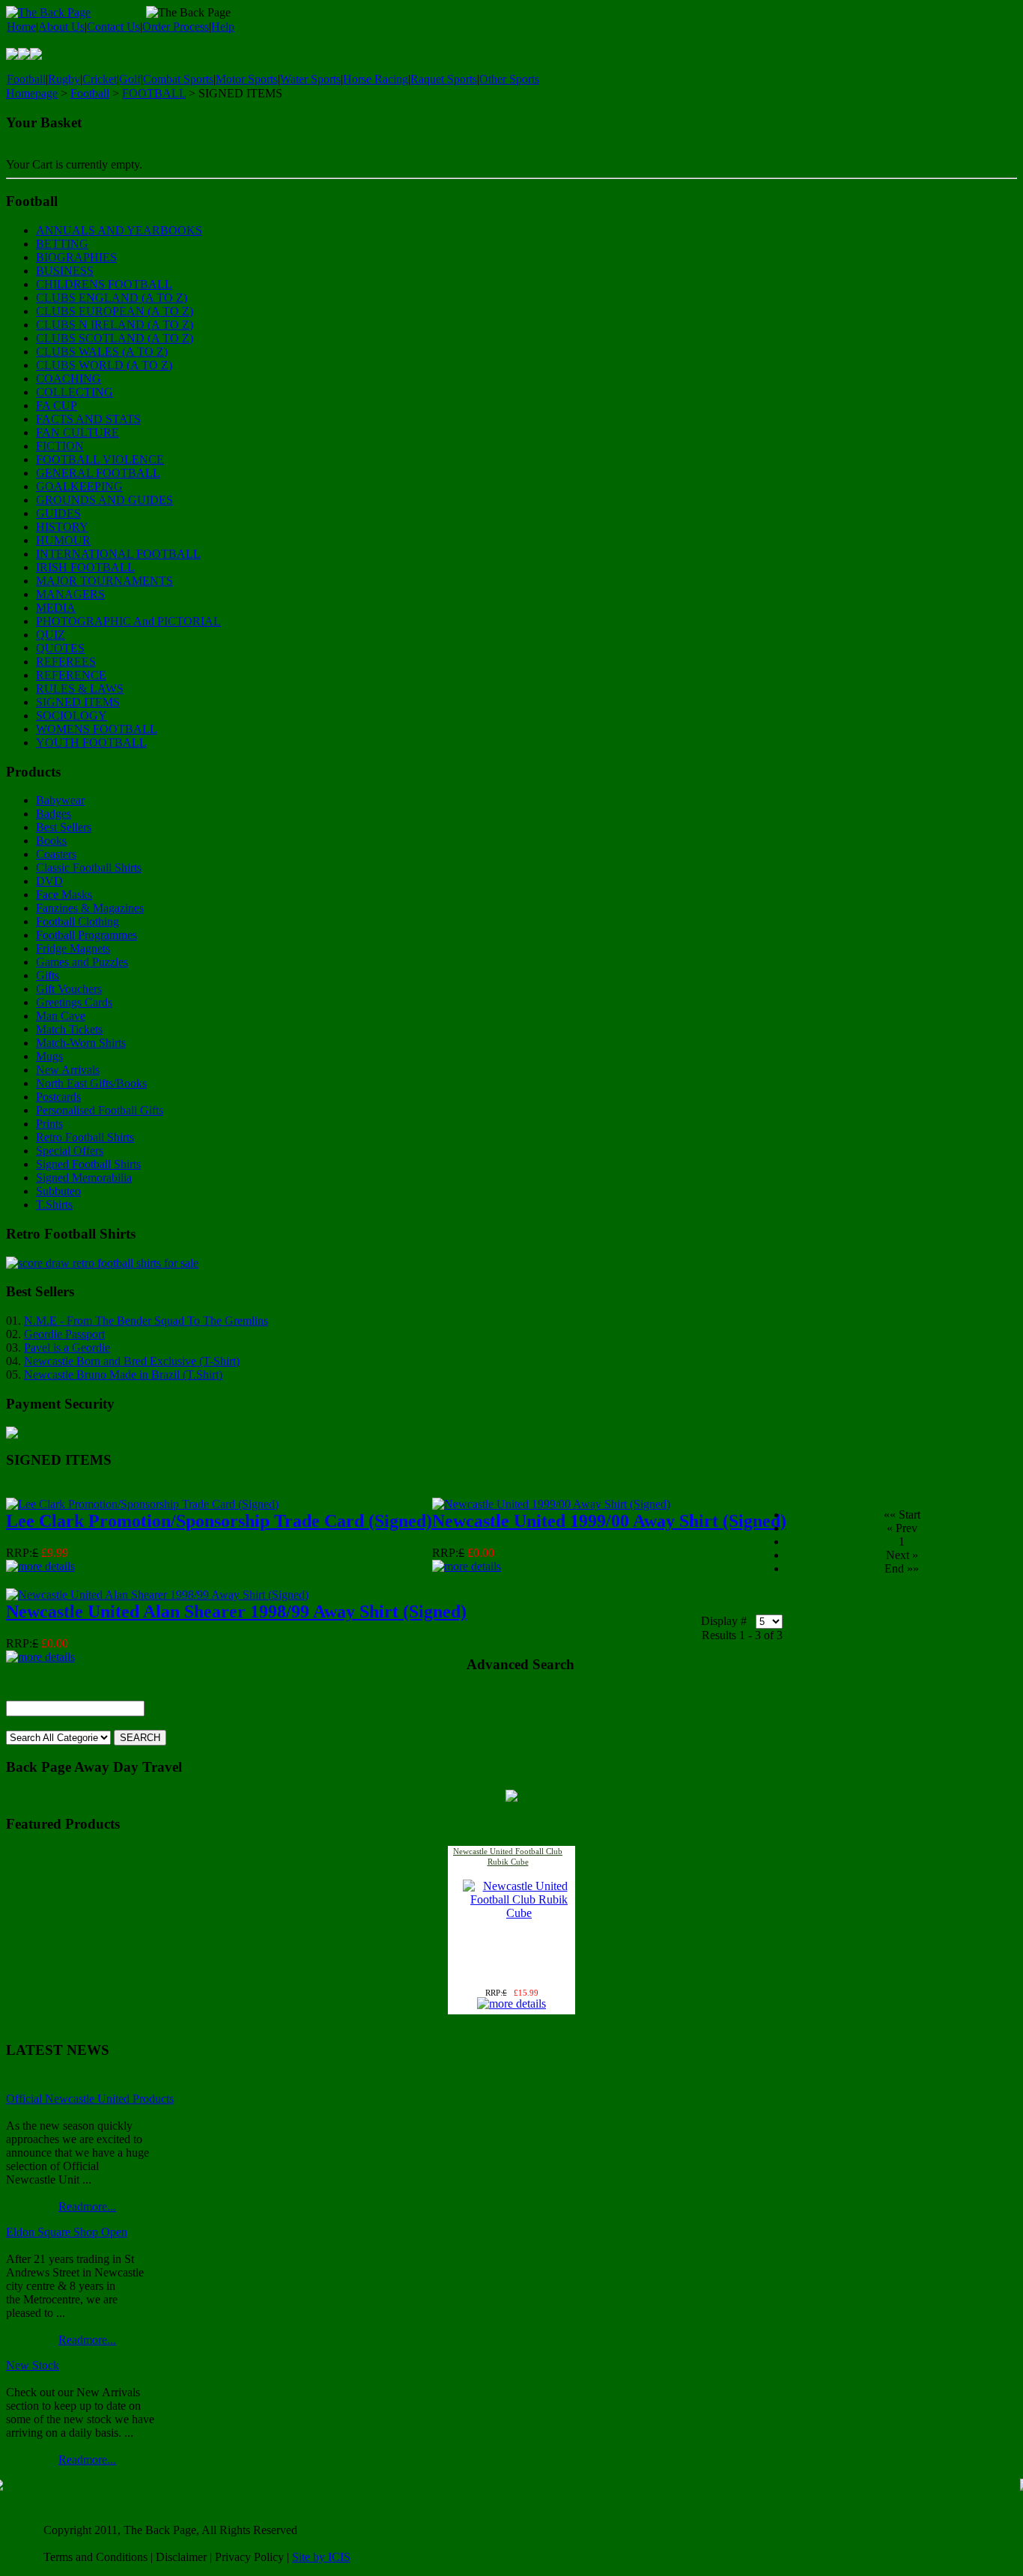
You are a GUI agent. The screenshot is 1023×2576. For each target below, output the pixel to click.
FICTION (60, 446)
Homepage (32, 93)
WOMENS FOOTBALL (97, 729)
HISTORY (62, 527)
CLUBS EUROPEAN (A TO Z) (115, 311)
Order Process (176, 27)
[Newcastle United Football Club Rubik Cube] (519, 1913)
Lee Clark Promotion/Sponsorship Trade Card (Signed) (219, 1521)
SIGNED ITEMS (78, 702)
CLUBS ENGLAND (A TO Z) (112, 298)
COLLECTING (75, 392)
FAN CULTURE (78, 432)
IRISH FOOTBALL (85, 567)
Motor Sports (247, 79)
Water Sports (310, 79)
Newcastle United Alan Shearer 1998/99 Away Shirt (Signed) (236, 1611)
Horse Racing (376, 79)
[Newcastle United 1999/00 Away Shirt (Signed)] (551, 1504)
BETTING (62, 244)
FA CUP (57, 405)
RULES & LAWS (80, 689)
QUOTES (60, 648)
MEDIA (56, 608)
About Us (61, 27)
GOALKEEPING (79, 486)
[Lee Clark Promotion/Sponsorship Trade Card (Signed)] (142, 1504)
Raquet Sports (444, 79)
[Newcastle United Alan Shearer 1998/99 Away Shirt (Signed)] (157, 1595)
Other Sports (509, 79)
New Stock (33, 2365)
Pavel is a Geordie (67, 1348)
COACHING (69, 379)
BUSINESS (65, 271)
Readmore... (87, 2206)
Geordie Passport (64, 1334)
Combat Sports (178, 79)
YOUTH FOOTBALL (91, 742)
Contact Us (113, 27)
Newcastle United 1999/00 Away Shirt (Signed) (609, 1521)
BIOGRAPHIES (76, 257)
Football (26, 79)
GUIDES (58, 513)
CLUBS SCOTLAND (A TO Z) (115, 338)
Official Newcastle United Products (90, 2099)
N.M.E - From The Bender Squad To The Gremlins (146, 1321)
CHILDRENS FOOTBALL (104, 284)
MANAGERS (70, 594)
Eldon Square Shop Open (67, 2232)
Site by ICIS (321, 2557)
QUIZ (51, 635)
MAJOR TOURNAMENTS (104, 581)
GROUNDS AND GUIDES (104, 500)
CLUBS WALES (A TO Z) (102, 352)
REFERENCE (71, 675)
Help (223, 27)
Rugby (64, 79)
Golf (130, 79)
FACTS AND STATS (88, 419)
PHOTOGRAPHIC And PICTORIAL (128, 621)
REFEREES (66, 662)
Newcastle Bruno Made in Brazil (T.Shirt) (123, 1374)
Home (21, 27)
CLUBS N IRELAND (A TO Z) (115, 325)
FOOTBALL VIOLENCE (100, 459)
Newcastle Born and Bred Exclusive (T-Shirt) (132, 1361)
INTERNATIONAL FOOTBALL (118, 554)
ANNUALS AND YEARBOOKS (119, 230)
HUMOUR (63, 540)
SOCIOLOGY (72, 716)
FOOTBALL (154, 93)
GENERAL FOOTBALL (98, 473)
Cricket (100, 79)
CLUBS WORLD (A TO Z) (104, 365)
